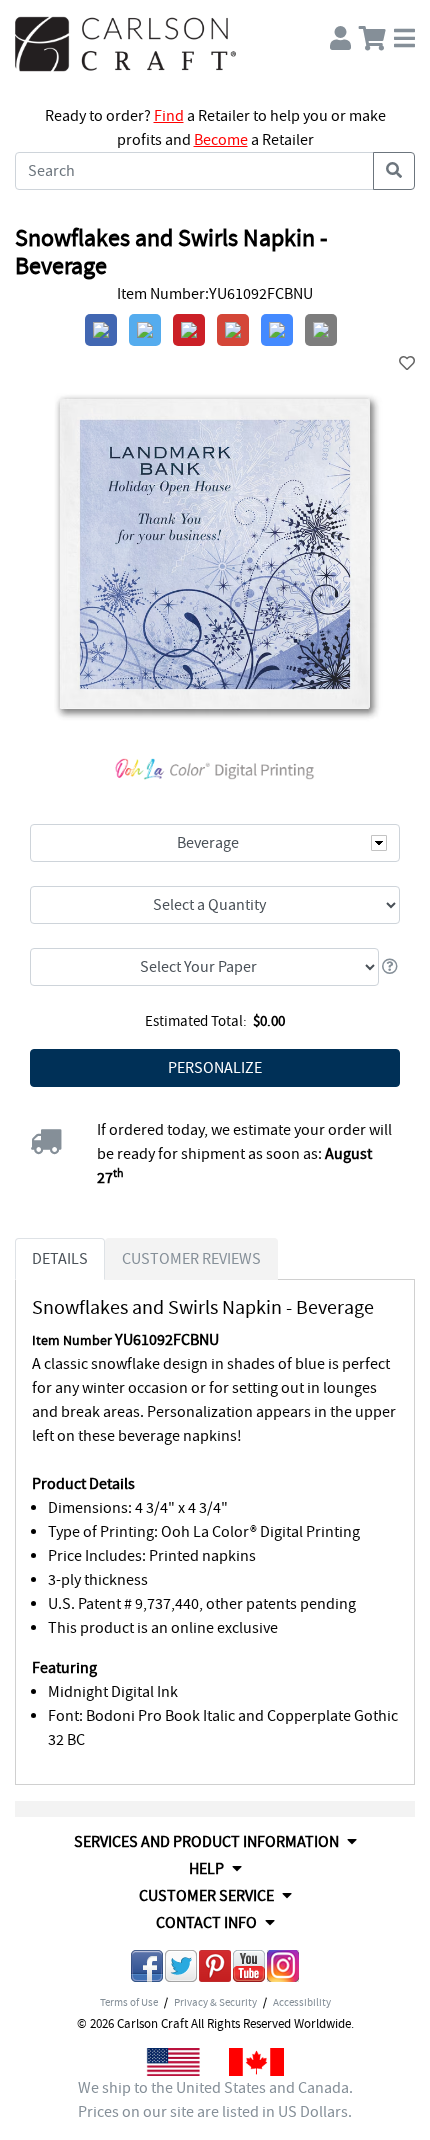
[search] (394, 171)
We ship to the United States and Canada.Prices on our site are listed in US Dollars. (215, 2100)
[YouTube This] (249, 1969)
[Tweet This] (181, 1969)
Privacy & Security (215, 2002)
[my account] (340, 33)
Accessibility (302, 2002)
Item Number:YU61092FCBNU (215, 294)
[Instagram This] (283, 1969)
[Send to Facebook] (147, 1969)
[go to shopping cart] (372, 33)
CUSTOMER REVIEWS (191, 1259)
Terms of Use (129, 2002)
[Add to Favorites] (407, 364)
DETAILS (60, 1259)
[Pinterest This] (215, 1969)
